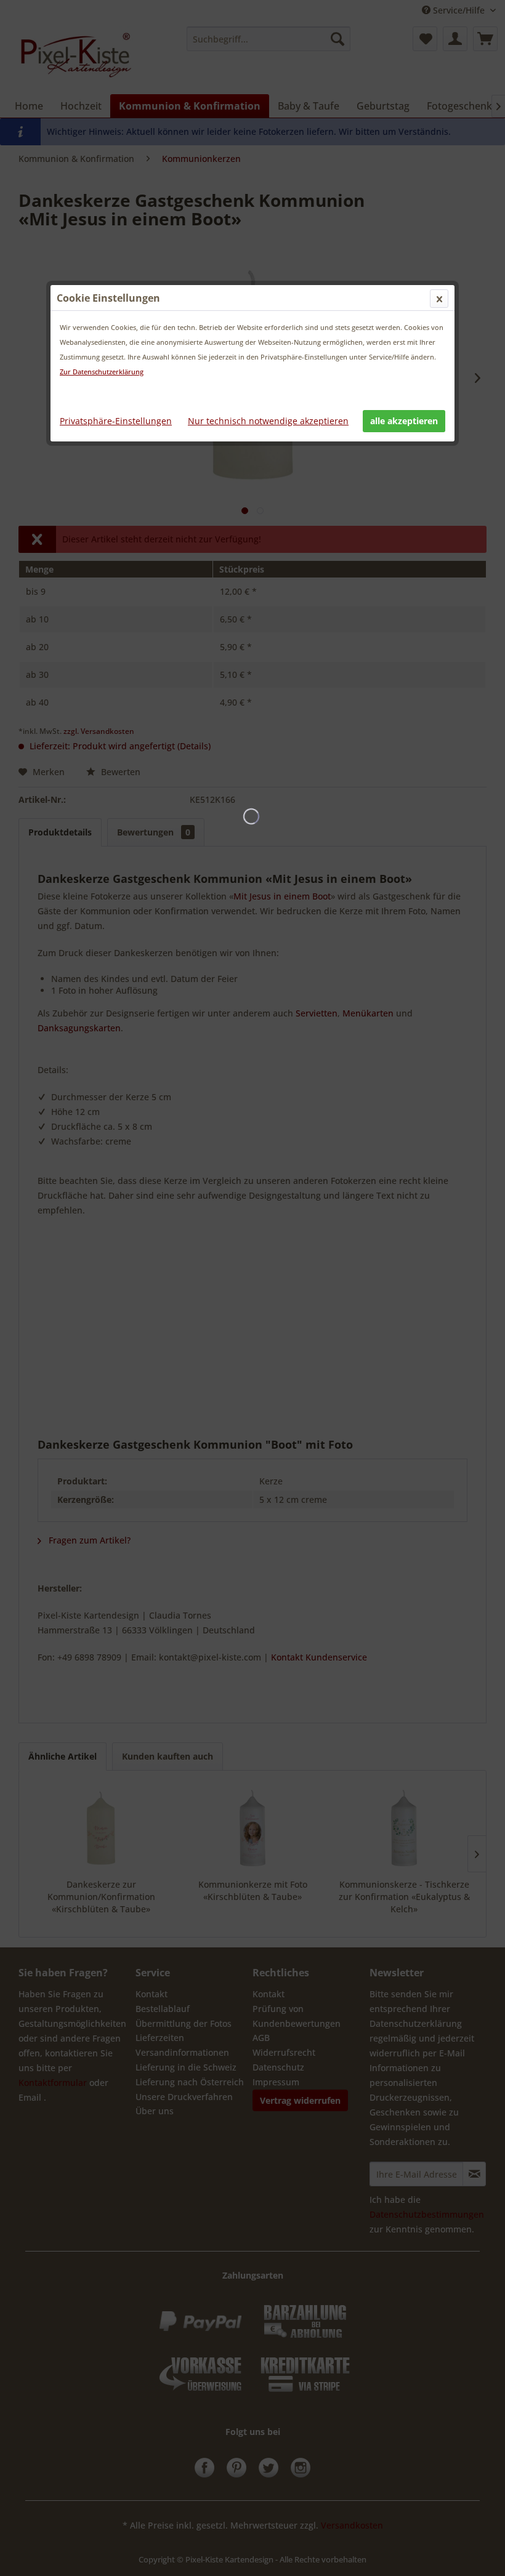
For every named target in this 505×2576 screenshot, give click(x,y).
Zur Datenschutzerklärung (102, 372)
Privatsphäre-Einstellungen (116, 421)
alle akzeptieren (404, 421)
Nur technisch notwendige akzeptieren (268, 421)
